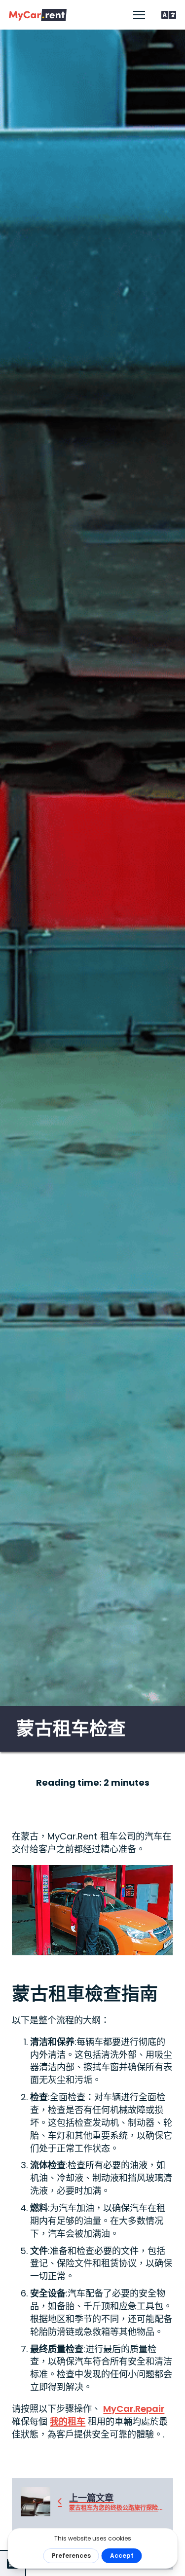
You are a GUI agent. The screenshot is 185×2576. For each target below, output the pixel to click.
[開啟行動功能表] (139, 15)
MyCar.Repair (134, 2409)
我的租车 (68, 2421)
